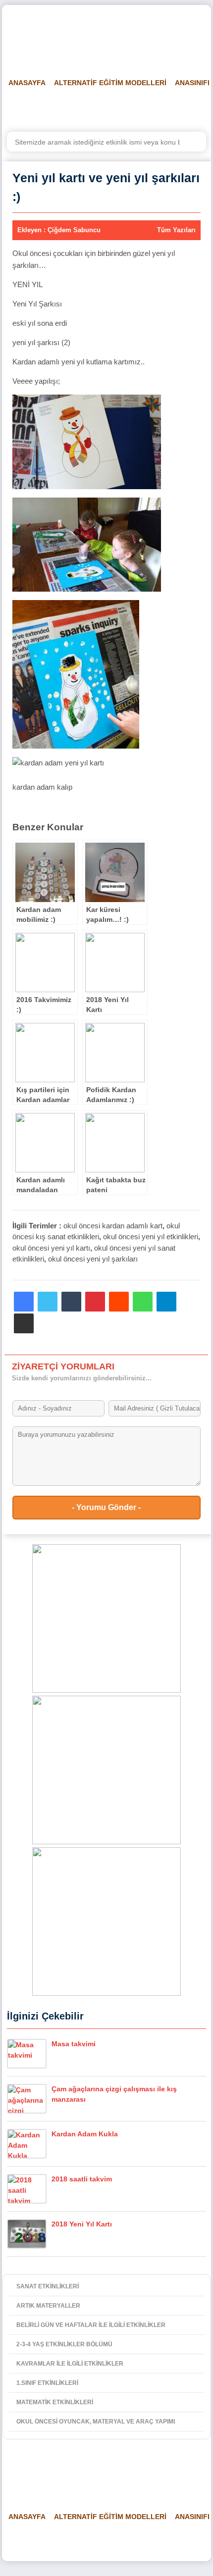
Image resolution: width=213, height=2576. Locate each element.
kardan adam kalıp (42, 787)
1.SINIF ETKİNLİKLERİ (47, 2383)
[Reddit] (119, 1302)
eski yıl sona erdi (40, 323)
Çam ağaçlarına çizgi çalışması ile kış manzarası (114, 2094)
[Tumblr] (71, 1302)
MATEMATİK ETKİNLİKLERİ (55, 2402)
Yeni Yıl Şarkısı (37, 304)
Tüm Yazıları (176, 230)
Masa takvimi (74, 2044)
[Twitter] (48, 1302)
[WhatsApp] (143, 1302)
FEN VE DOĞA (131, 107)
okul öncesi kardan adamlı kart (113, 1226)
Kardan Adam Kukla (85, 2134)
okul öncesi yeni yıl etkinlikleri (151, 1237)
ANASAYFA (27, 83)
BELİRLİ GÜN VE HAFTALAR (50, 107)
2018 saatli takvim (82, 2179)
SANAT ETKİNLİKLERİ (48, 2286)
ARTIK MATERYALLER (48, 2306)
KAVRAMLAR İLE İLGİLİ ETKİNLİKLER (70, 2364)
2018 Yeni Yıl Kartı (82, 2224)
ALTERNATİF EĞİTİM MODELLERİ (110, 83)
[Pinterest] (95, 1302)
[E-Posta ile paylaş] (24, 1323)
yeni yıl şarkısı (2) (41, 342)
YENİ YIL (27, 284)
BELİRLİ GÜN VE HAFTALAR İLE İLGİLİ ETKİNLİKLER (91, 2325)
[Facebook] (24, 1302)
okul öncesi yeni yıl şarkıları (93, 1259)
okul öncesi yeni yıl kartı (51, 1248)
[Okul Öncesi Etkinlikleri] (57, 35)
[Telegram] (166, 1302)
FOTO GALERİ (189, 107)
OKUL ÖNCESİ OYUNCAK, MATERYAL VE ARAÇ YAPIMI (96, 2422)
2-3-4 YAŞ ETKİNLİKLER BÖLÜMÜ (64, 2344)
